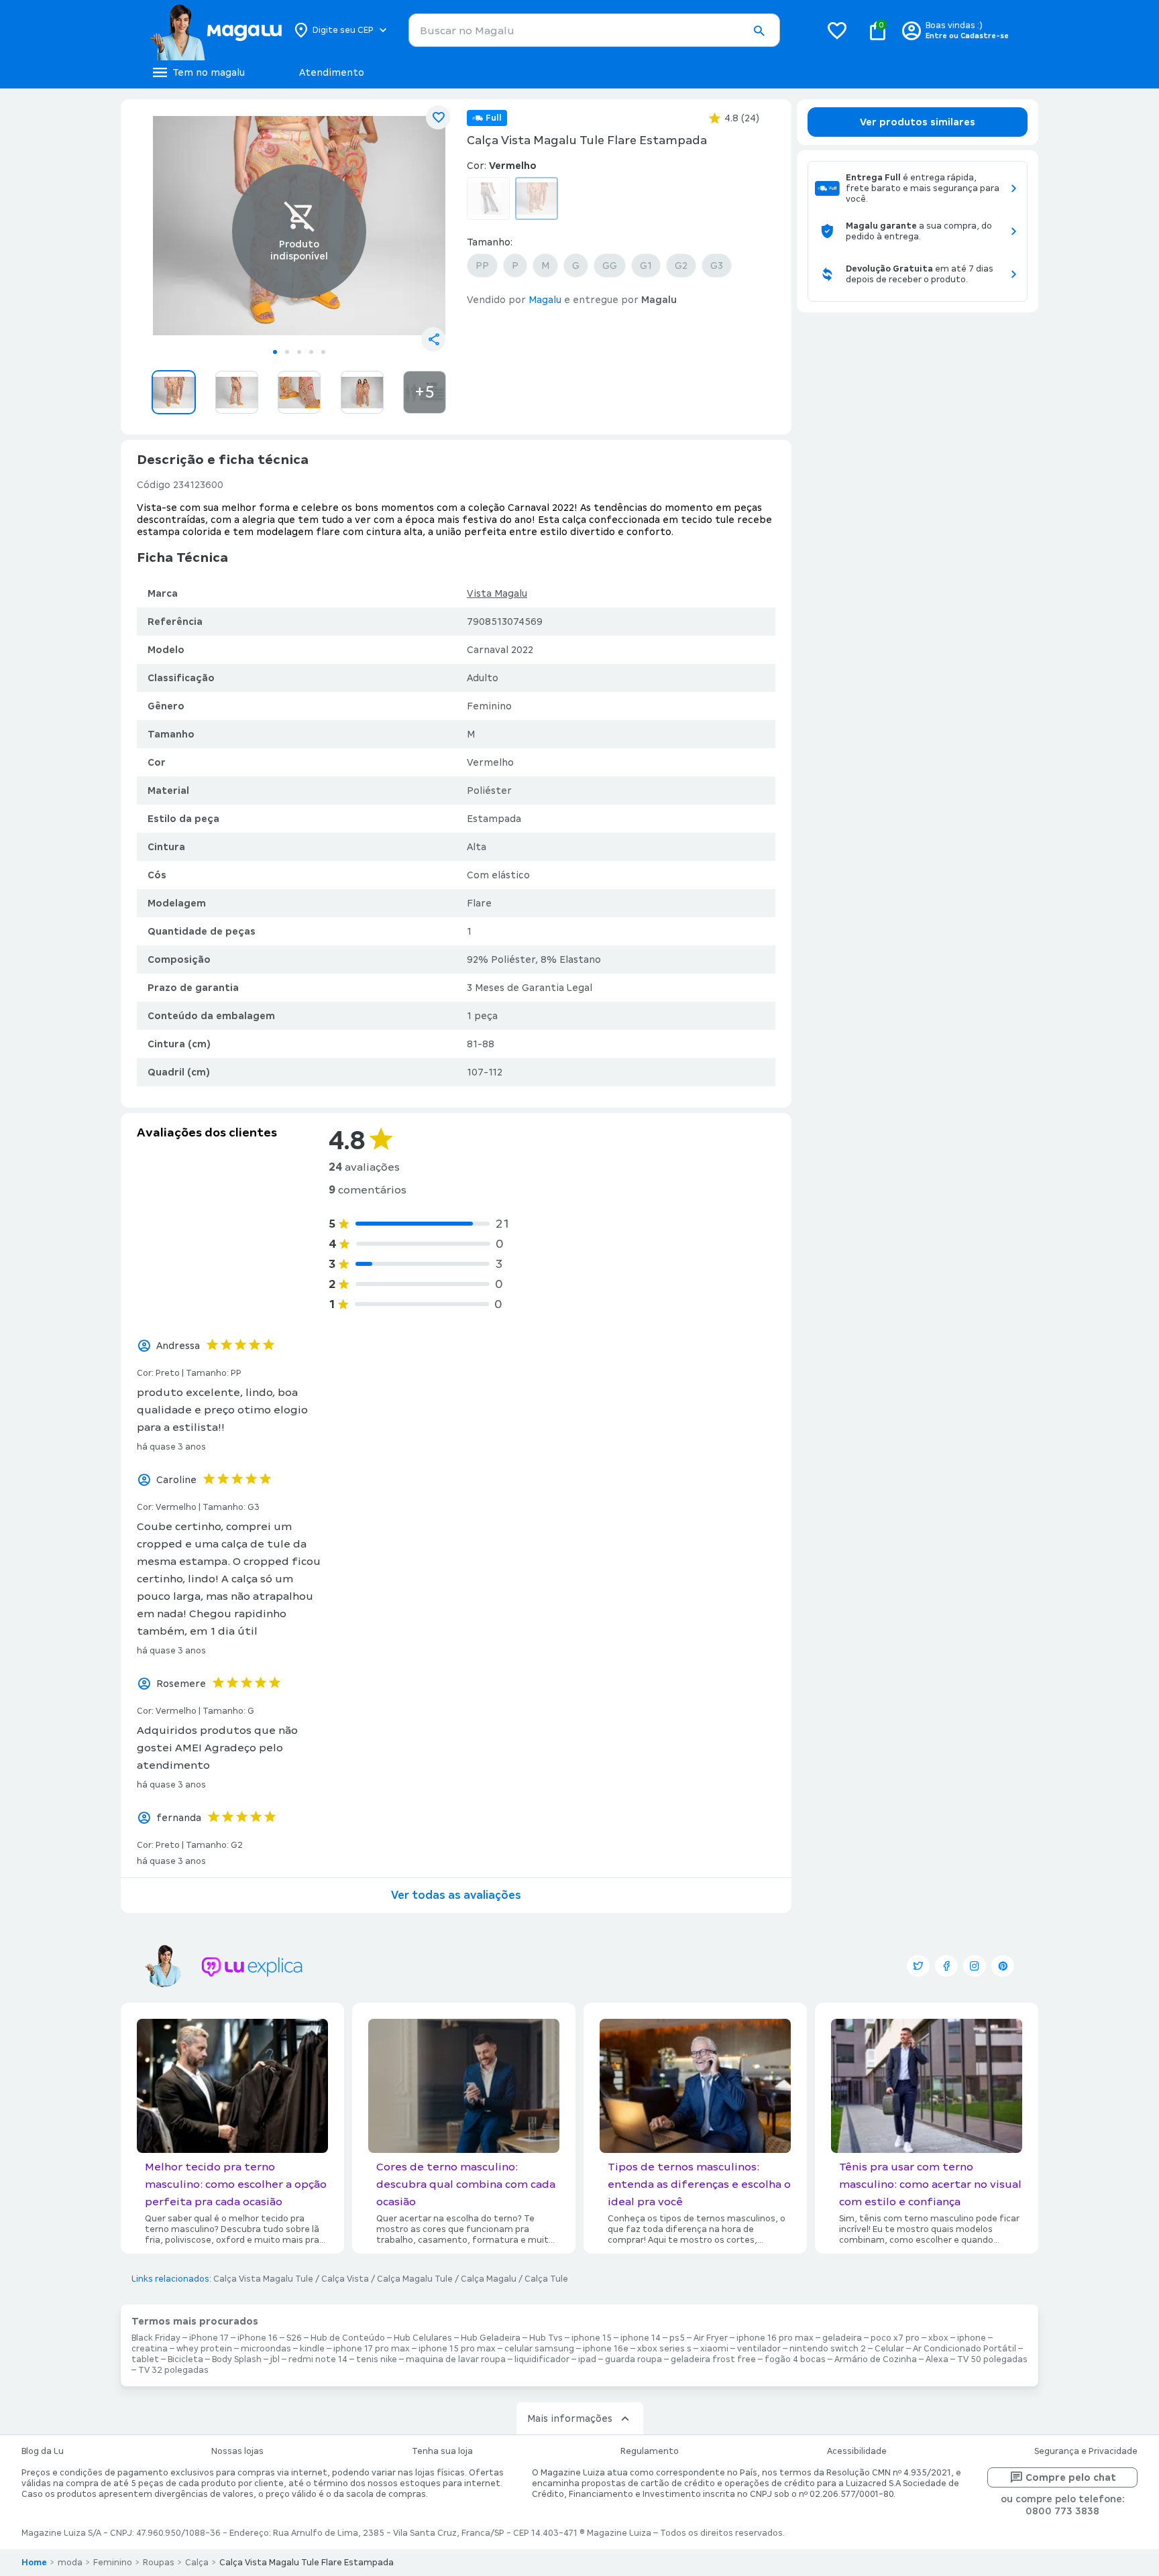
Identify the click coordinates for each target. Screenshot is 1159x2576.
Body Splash (237, 2359)
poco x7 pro (895, 2338)
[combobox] (594, 30)
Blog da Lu (43, 2451)
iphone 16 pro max (775, 2338)
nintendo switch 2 (828, 2349)
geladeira (842, 2338)
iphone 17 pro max (372, 2349)
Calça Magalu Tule (415, 2279)
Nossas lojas (237, 2451)
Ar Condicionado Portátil (964, 2349)
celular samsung (539, 2349)
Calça (197, 2563)
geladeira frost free (713, 2359)
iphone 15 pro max (457, 2349)
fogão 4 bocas (795, 2359)
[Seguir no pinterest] (1003, 1966)
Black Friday (156, 2338)
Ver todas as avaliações (456, 1895)
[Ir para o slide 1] (275, 352)
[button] (759, 31)
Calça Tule (546, 2279)
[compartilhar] (433, 339)
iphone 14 (641, 2338)
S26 (294, 2338)
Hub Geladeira (491, 2338)
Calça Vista (345, 2279)
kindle (312, 2349)
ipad (587, 2359)
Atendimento (332, 72)
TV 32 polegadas (173, 2370)
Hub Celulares (423, 2338)
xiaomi (714, 2349)
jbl (275, 2359)
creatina (150, 2349)
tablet (145, 2359)
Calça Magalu (489, 2279)
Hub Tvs (546, 2338)
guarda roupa (633, 2359)
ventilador (759, 2349)
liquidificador (542, 2359)
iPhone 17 (209, 2338)
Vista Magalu (497, 593)
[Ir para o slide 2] (287, 352)
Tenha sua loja (442, 2451)
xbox (938, 2338)
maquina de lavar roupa (456, 2359)
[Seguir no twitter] (918, 1966)
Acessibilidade (857, 2451)
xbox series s (664, 2349)
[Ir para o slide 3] (299, 352)
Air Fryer (711, 2338)
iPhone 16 (258, 2338)
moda (70, 2563)
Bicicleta (185, 2359)
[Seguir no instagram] (975, 1966)
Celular (889, 2349)
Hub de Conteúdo (348, 2338)
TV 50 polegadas (992, 2359)
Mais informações (570, 2418)
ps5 (677, 2338)
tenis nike (377, 2359)
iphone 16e (606, 2349)
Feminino (113, 2563)
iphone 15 (592, 2338)
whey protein (204, 2349)
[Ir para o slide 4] (311, 352)
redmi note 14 (318, 2359)
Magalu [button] (545, 300)
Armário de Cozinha (876, 2359)
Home (34, 2563)
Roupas (159, 2563)
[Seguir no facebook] (946, 1966)
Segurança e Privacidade (1086, 2451)
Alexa (937, 2359)
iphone (972, 2338)
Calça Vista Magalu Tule (263, 2279)
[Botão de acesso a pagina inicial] (216, 30)
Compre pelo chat (1071, 2477)
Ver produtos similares (918, 122)
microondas (266, 2349)
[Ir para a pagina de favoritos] (837, 30)
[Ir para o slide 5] (323, 352)
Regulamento (650, 2451)
